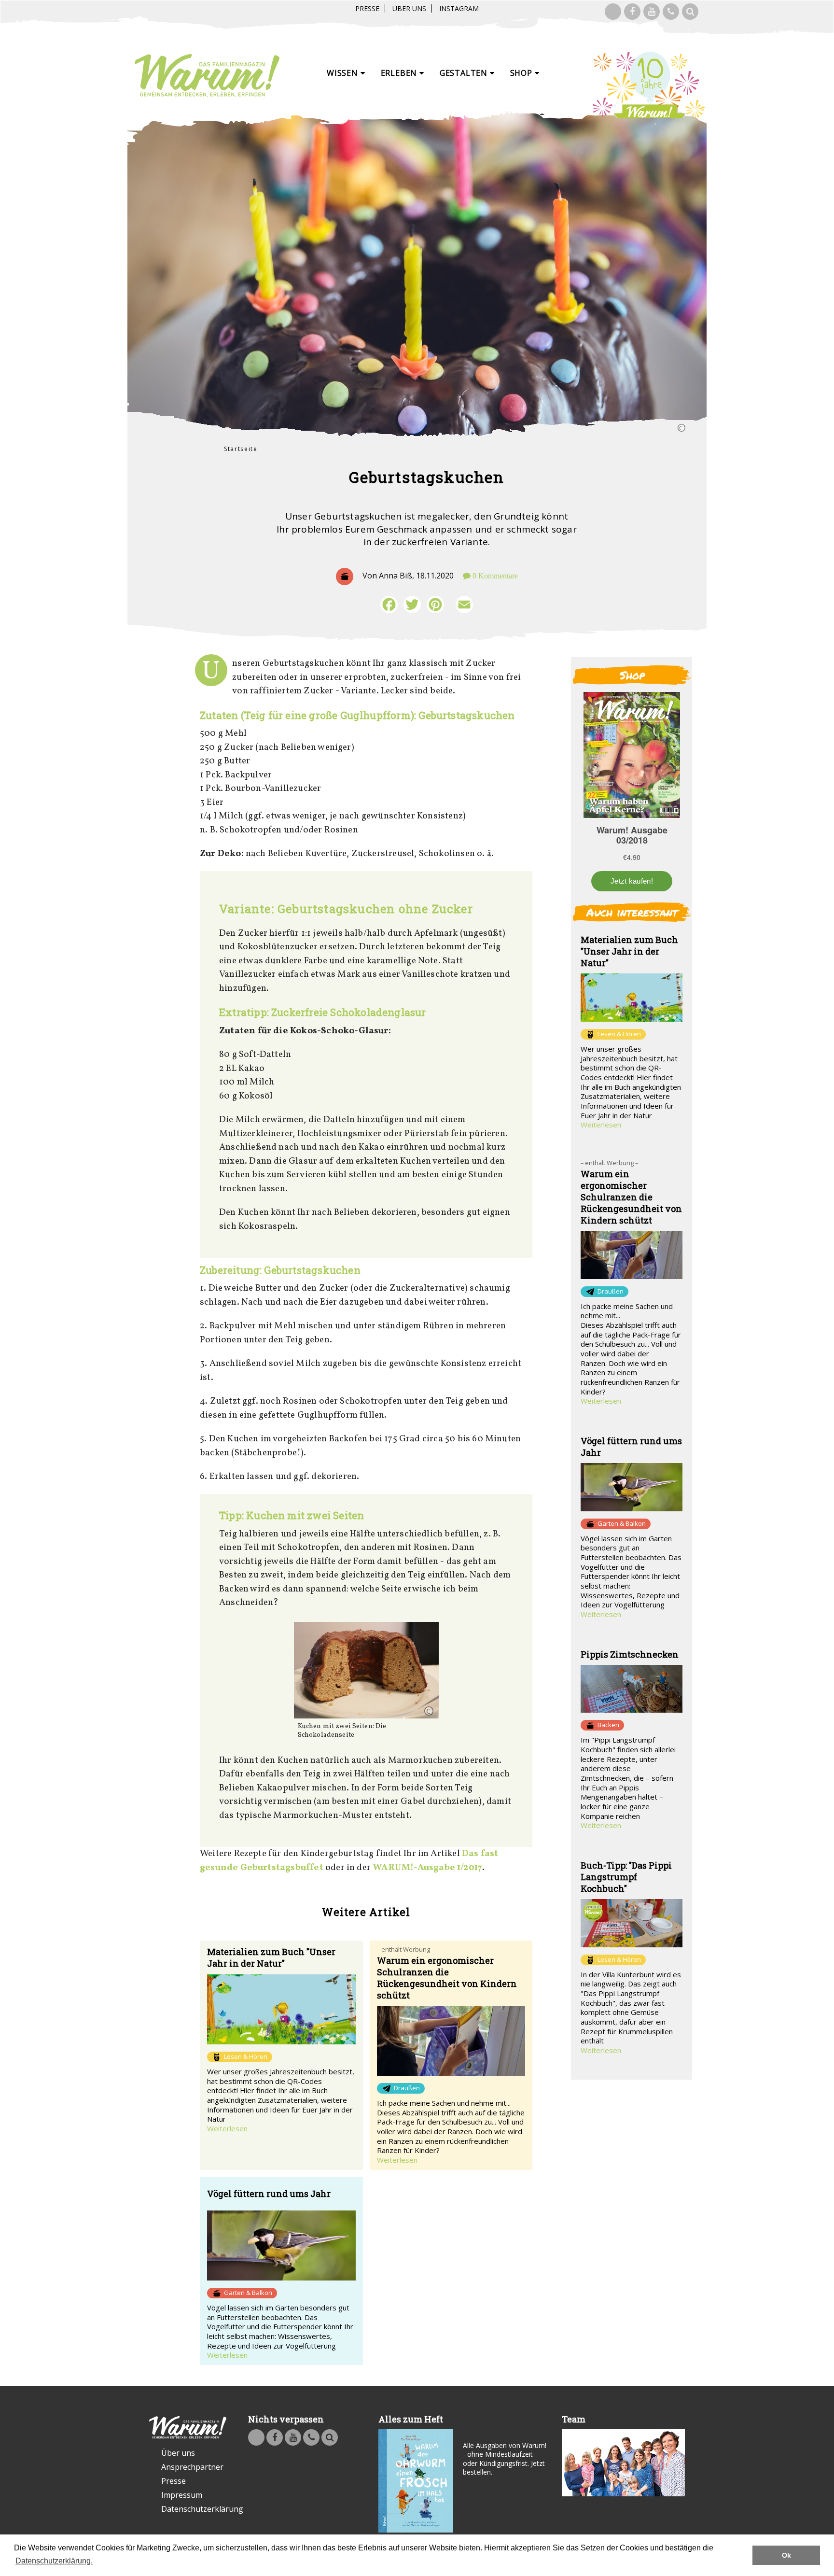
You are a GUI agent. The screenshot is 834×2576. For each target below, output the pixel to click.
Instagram (459, 8)
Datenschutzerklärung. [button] (54, 2561)
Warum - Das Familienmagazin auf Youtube (652, 12)
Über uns (409, 8)
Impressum (182, 2495)
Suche (690, 12)
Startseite (241, 449)
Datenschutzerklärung (194, 2509)
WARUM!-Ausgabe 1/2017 (427, 1868)
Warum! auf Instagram (613, 12)
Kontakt (671, 12)
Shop (522, 73)
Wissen (344, 73)
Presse (367, 8)
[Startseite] (207, 76)
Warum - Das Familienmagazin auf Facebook (632, 12)
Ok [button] (786, 2555)
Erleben (400, 73)
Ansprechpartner (192, 2467)
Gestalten (465, 73)
